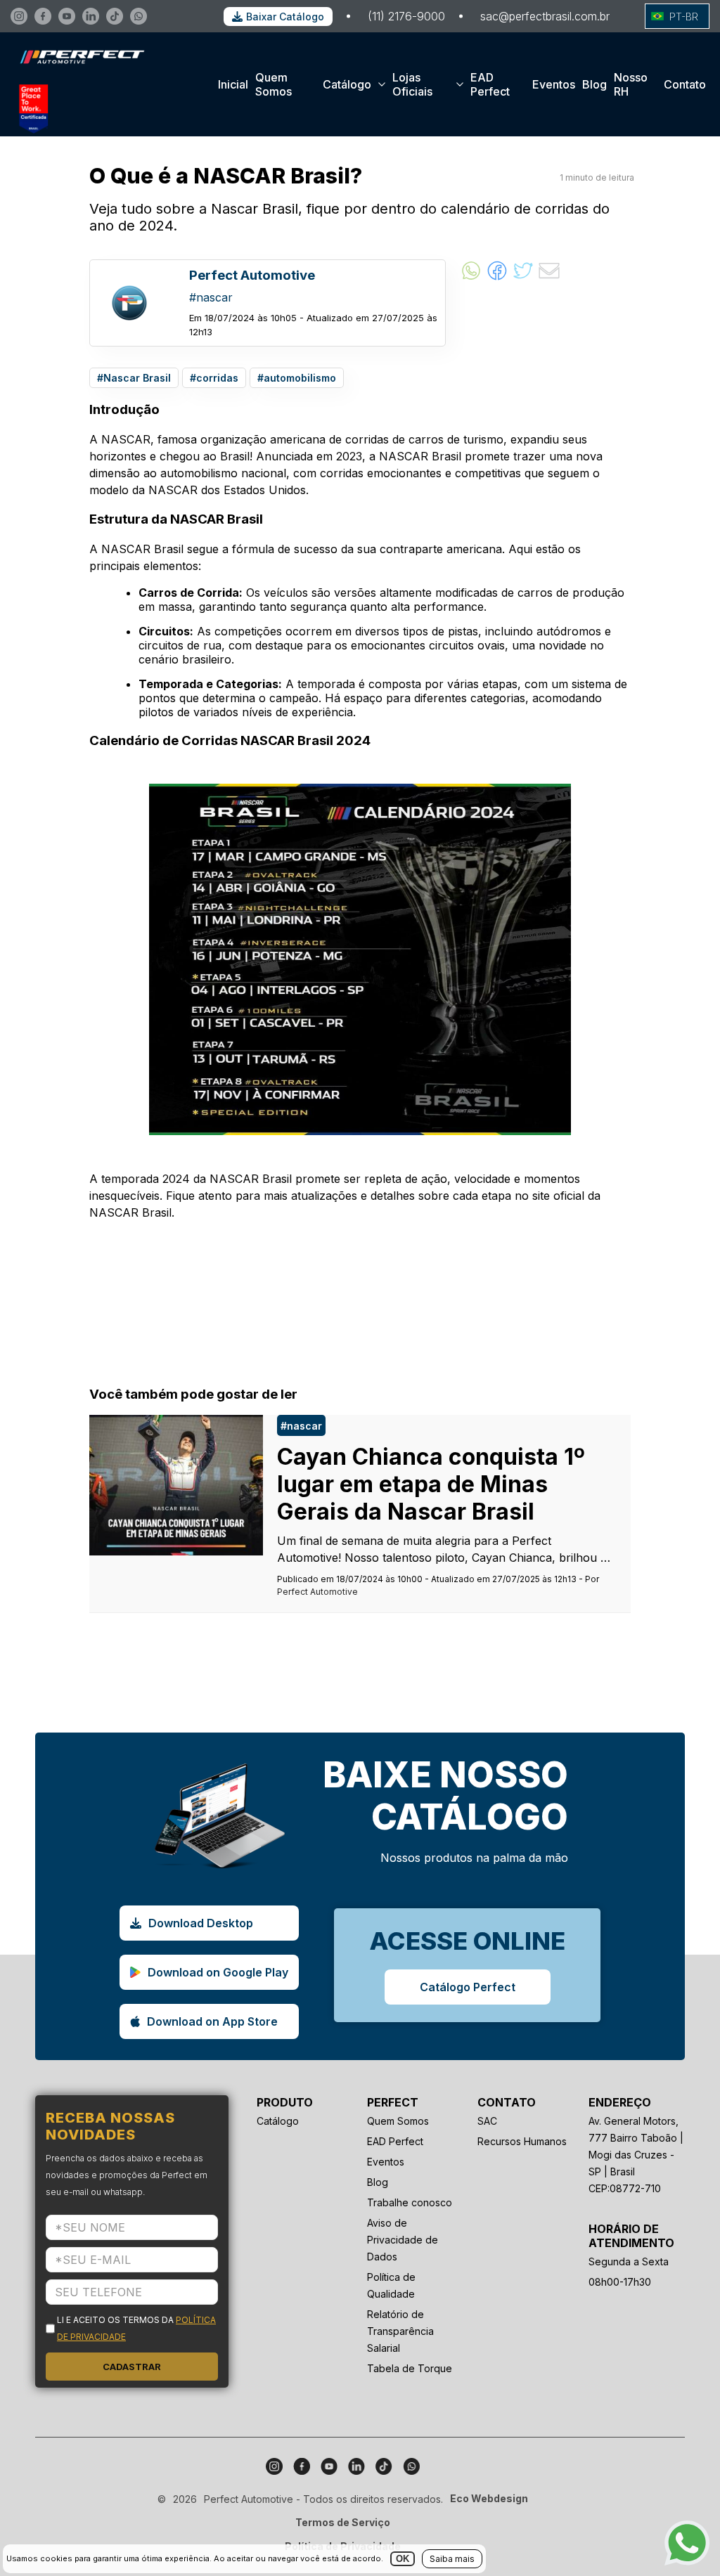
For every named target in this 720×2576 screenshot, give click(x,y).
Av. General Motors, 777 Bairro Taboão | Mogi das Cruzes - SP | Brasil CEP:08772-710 (636, 2155)
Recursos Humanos (522, 2141)
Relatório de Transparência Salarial (400, 2331)
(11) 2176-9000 (406, 16)
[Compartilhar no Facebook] (497, 278)
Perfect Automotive (317, 1592)
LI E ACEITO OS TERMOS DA (136, 2328)
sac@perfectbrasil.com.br (545, 16)
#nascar (301, 1426)
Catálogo (347, 84)
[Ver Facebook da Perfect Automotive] (43, 16)
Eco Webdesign (489, 2498)
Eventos (554, 84)
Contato (685, 84)
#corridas (214, 378)
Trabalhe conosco (410, 2202)
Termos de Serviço (343, 2522)
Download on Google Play (218, 1972)
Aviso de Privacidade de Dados (403, 2240)
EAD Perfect (490, 84)
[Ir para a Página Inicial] (78, 77)
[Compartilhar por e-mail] (549, 278)
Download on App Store (212, 2021)
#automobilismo (297, 378)
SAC (487, 2121)
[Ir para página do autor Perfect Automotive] (129, 303)
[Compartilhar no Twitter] (523, 278)
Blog (594, 84)
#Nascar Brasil (134, 378)
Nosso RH (631, 84)
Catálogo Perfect (468, 1987)
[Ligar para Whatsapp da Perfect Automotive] (139, 16)
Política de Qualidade (391, 2285)
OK (403, 2559)
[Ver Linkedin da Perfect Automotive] (91, 16)
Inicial (233, 84)
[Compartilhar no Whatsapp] (471, 278)
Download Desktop (201, 1923)
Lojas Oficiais (412, 84)
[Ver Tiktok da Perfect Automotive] (115, 16)
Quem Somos (274, 84)
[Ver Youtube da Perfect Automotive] (67, 16)
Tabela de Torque (410, 2368)
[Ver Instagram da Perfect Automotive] (19, 16)
